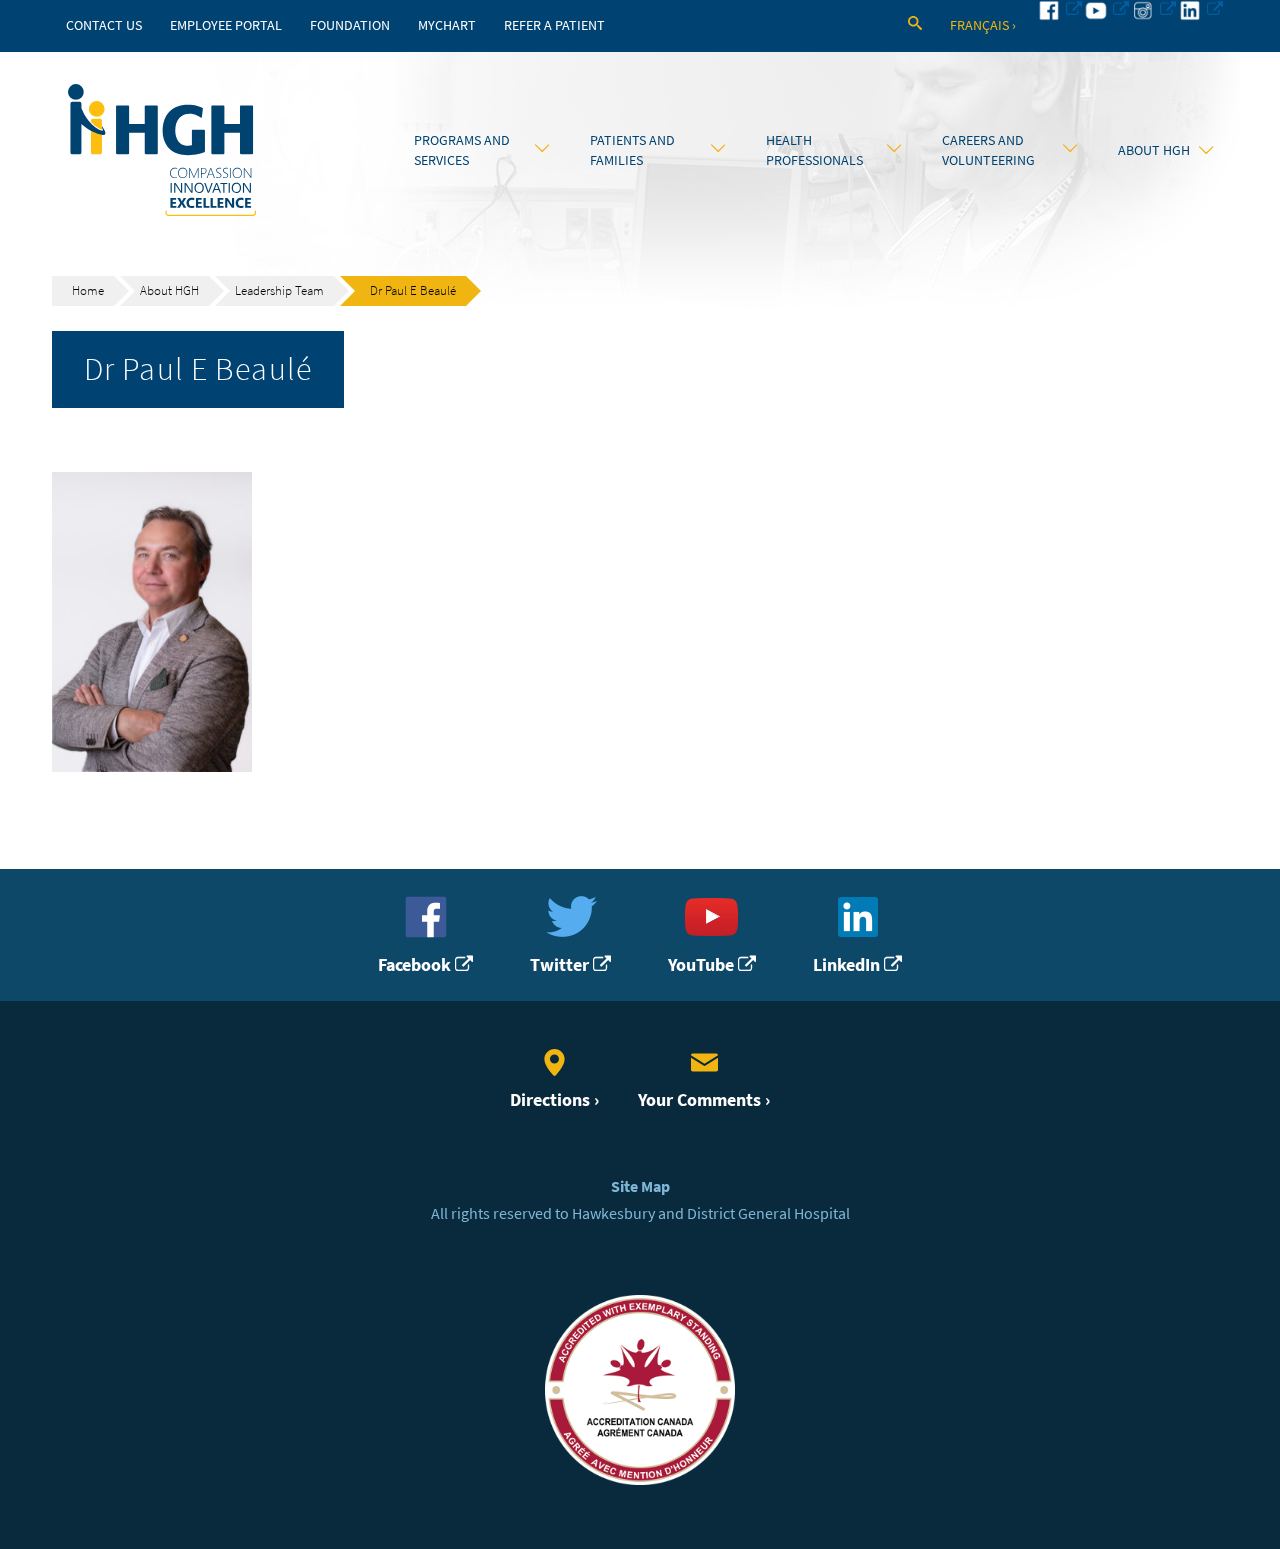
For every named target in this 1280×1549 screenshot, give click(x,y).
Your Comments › (704, 1100)
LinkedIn (848, 965)
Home (88, 290)
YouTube (703, 965)
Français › (983, 25)
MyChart (447, 25)
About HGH (1154, 150)
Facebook (416, 965)
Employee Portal (226, 25)
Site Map (640, 1186)
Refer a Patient (554, 25)
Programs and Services (462, 150)
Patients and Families (632, 150)
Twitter (561, 965)
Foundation (350, 25)
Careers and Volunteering (988, 150)
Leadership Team (279, 290)
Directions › (554, 1100)
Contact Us (104, 25)
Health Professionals (814, 150)
